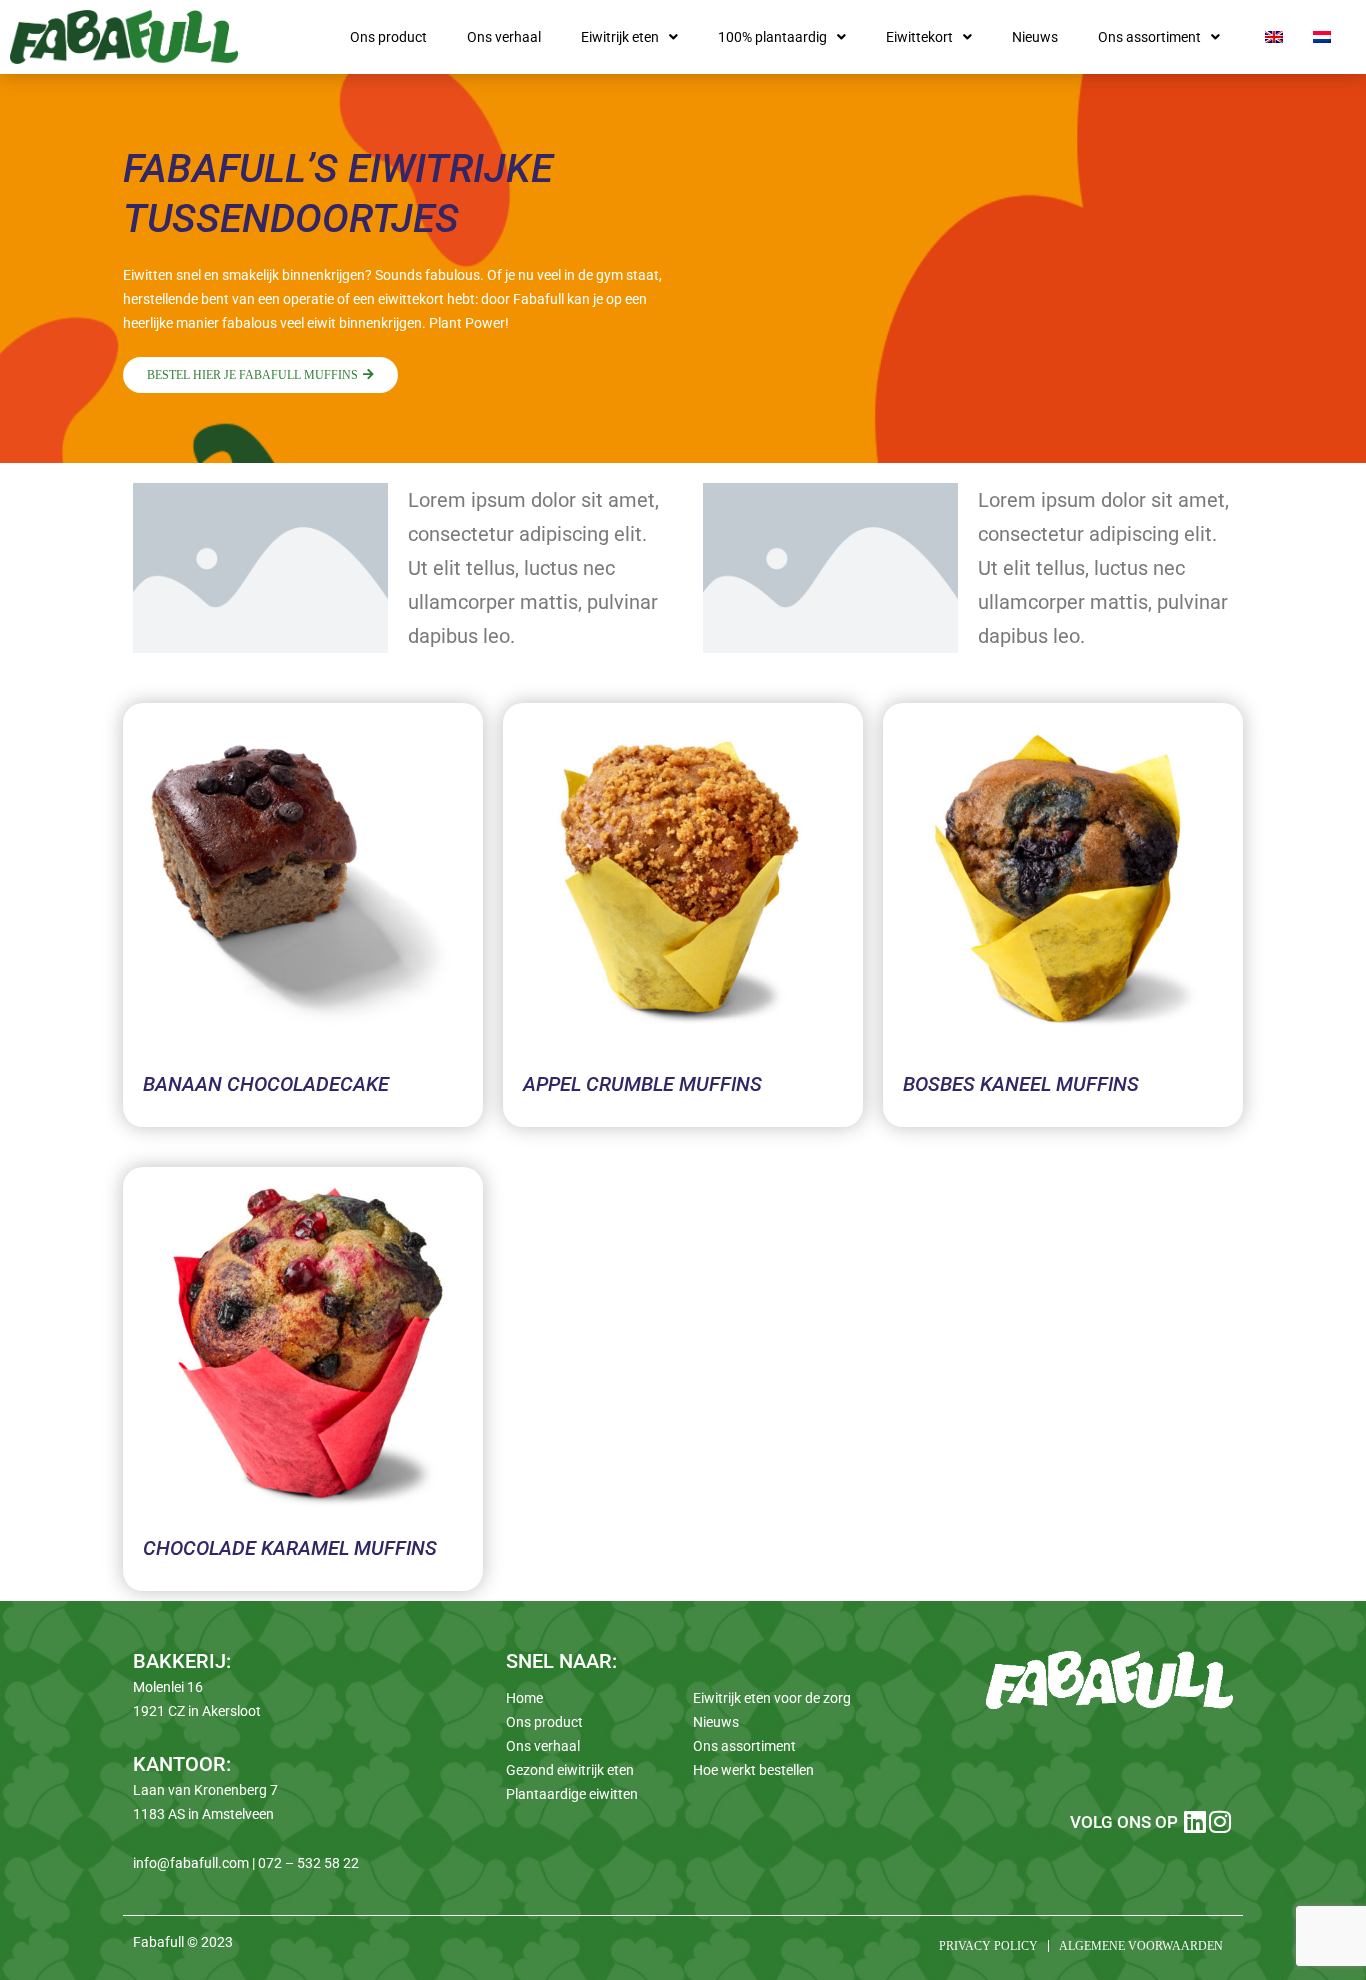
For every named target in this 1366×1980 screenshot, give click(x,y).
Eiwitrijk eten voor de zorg (772, 1698)
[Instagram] (1220, 1821)
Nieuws (1035, 37)
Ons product (388, 37)
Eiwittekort (919, 37)
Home (524, 1698)
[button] (629, 37)
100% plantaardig (772, 37)
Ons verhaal (504, 37)
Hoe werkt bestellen (753, 1770)
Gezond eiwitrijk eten (570, 1770)
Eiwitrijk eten (620, 37)
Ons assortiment (1149, 37)
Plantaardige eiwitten (572, 1794)
